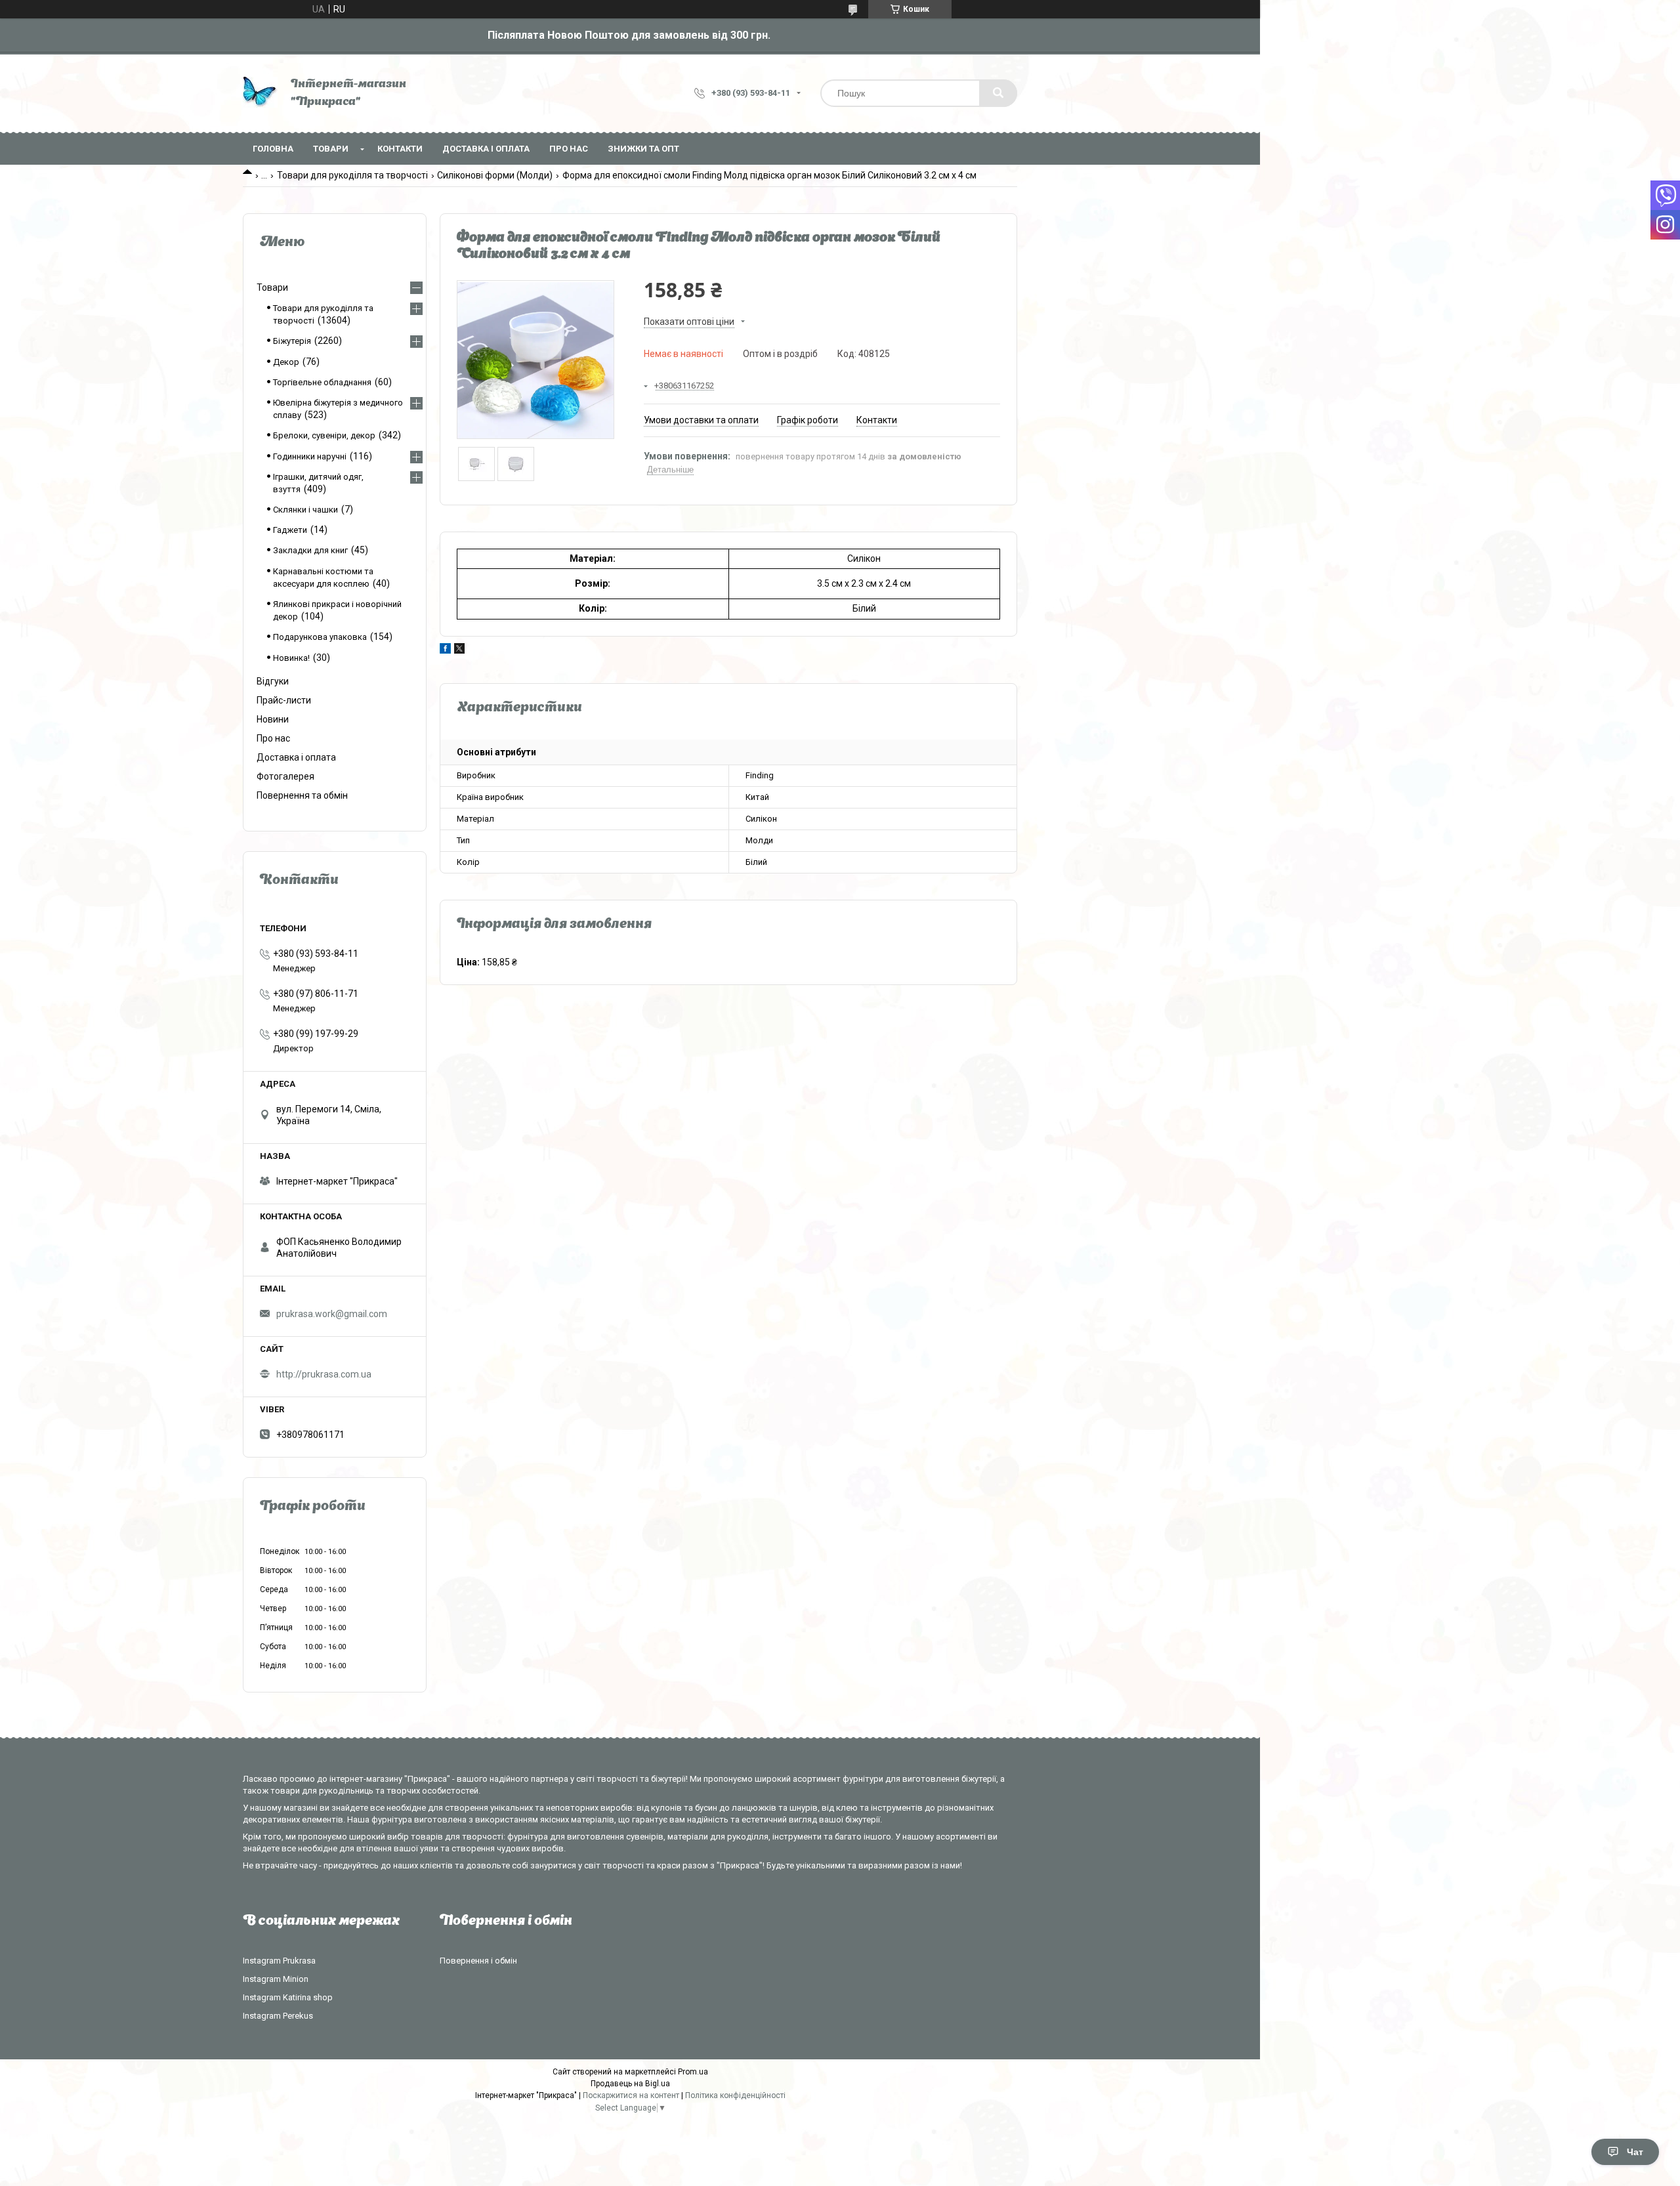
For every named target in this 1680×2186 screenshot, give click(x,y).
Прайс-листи (284, 700)
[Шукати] (998, 93)
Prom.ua (693, 2072)
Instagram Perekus (278, 2016)
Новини (273, 719)
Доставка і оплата (486, 149)
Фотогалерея (285, 776)
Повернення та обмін (302, 795)
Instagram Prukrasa (279, 1961)
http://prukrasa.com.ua (324, 1374)
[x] (459, 650)
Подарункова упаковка (320, 637)
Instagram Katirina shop (288, 1997)
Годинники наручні (310, 456)
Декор (286, 362)
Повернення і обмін (478, 1961)
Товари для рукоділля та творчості (352, 175)
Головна (273, 149)
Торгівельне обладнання (322, 382)
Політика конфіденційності (735, 2095)
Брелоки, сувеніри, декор (324, 435)
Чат (1635, 2152)
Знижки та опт (643, 149)
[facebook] (445, 650)
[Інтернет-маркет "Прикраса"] (260, 94)
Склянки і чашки (305, 510)
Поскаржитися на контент (631, 2095)
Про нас (569, 149)
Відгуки (273, 681)
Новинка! (291, 658)
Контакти (400, 149)
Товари (331, 149)
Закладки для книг (310, 550)
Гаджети (290, 530)
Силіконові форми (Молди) (495, 175)
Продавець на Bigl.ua (630, 2084)
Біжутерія (292, 341)
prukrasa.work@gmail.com (332, 1314)
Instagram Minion (276, 1979)
